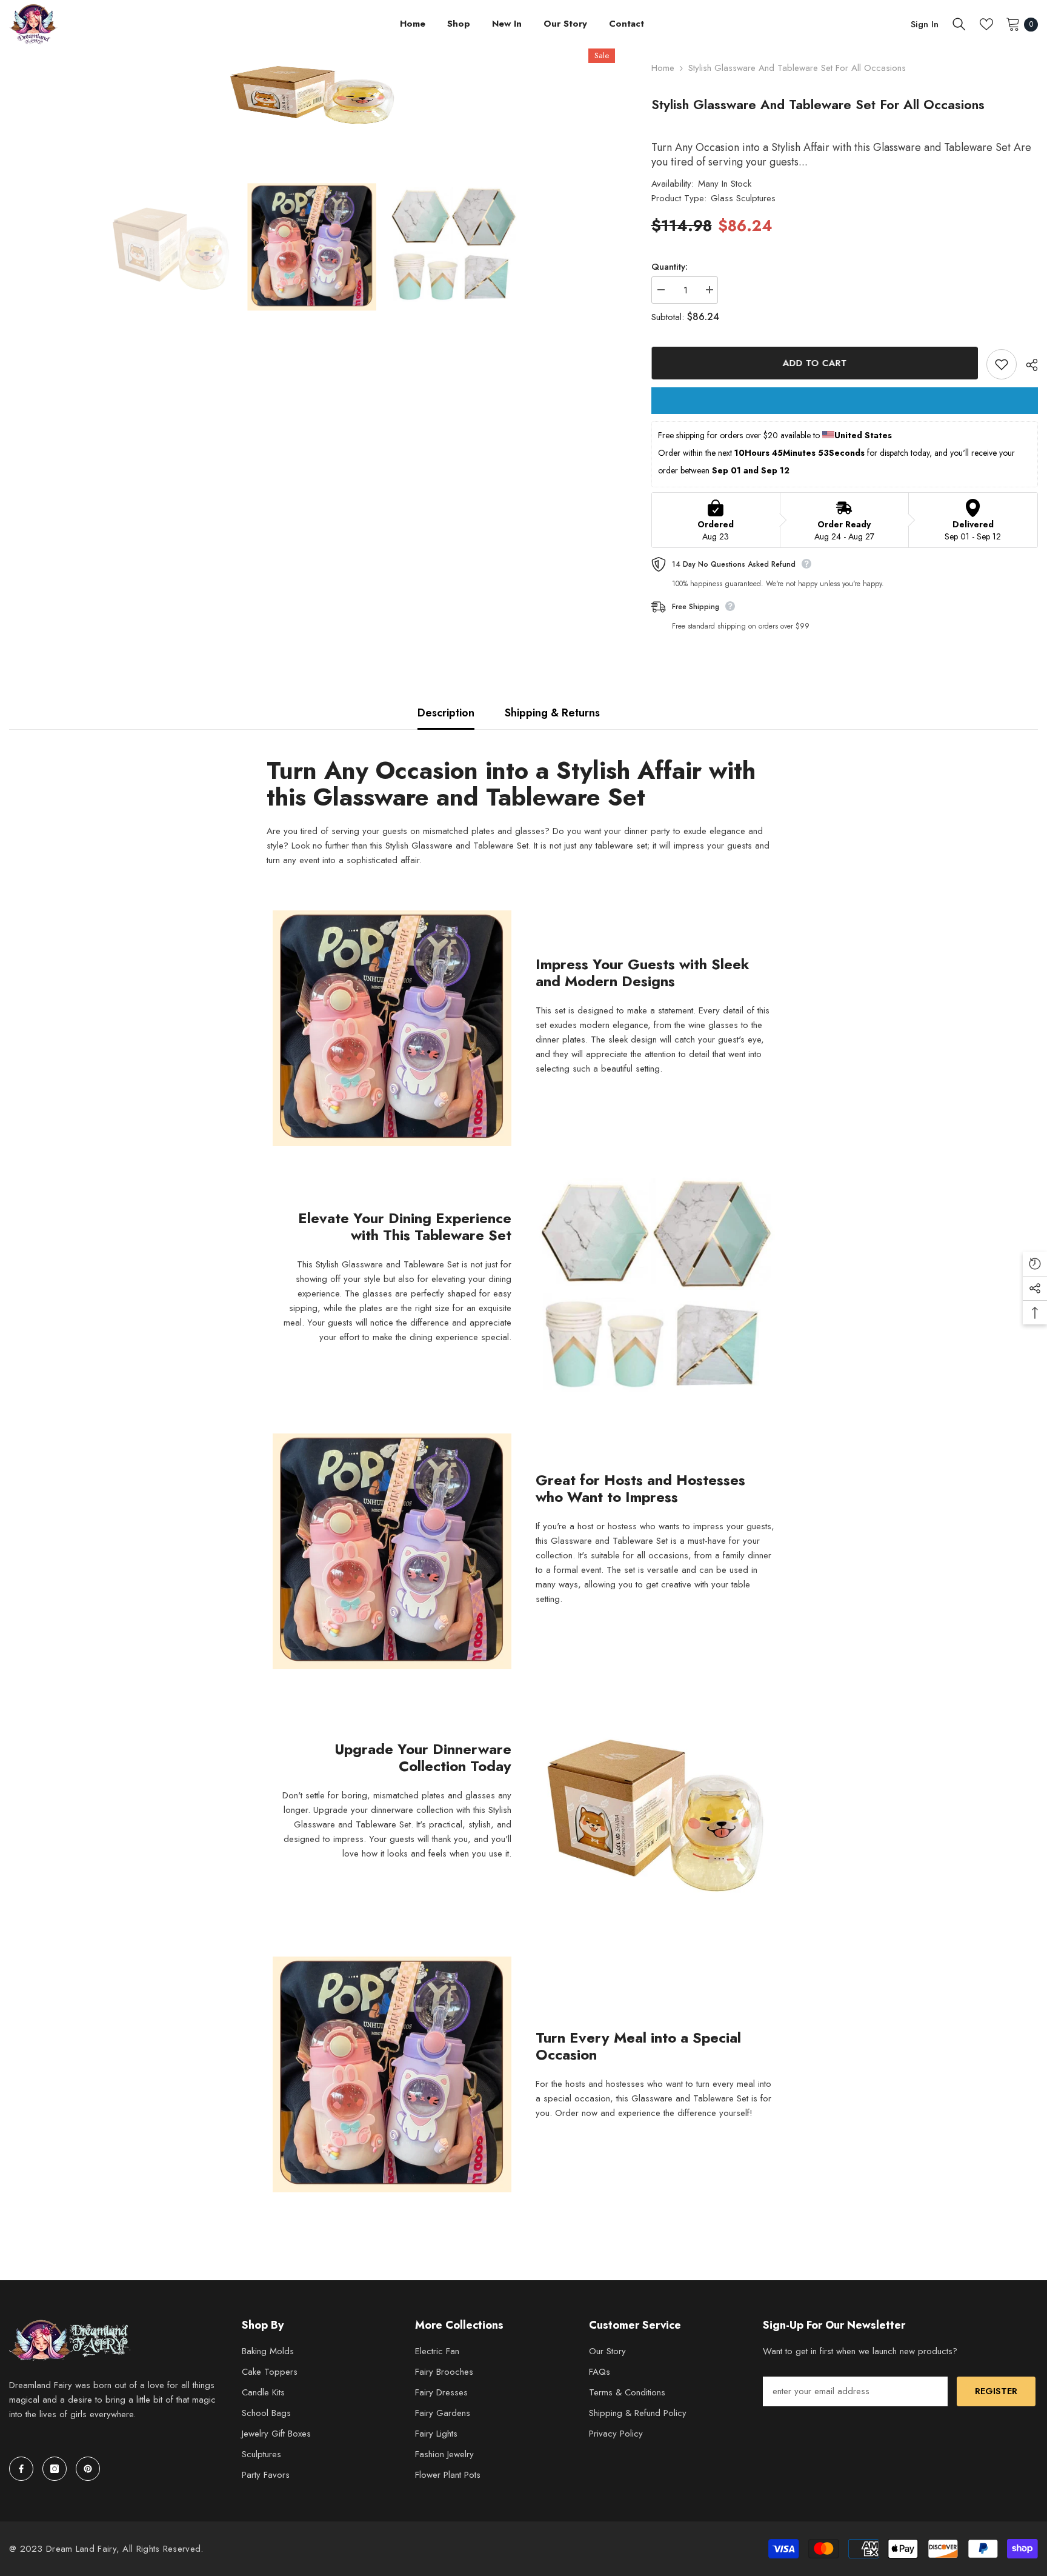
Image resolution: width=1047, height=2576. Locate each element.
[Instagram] (55, 2469)
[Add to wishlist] (1002, 364)
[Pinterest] (88, 2469)
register (996, 2391)
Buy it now (845, 401)
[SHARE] (1027, 365)
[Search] (959, 24)
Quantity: (670, 267)
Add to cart (814, 363)
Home (663, 68)
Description (446, 713)
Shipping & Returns (552, 713)
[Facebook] (21, 2469)
